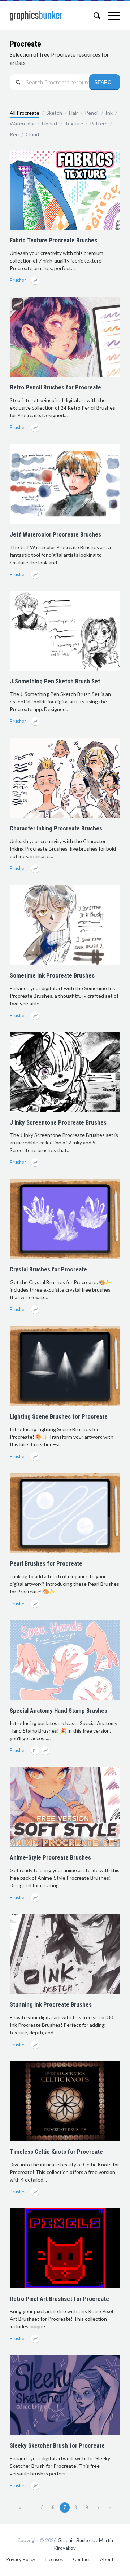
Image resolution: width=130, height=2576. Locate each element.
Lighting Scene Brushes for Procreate (59, 1416)
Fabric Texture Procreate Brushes (53, 240)
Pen (14, 134)
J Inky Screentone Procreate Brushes (58, 1122)
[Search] (93, 16)
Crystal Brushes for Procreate (48, 1269)
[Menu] (110, 16)
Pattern (99, 123)
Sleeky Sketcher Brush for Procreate (57, 2445)
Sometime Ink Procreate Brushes (52, 975)
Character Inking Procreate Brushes (56, 828)
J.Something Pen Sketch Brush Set (55, 681)
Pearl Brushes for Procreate (46, 1563)
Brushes (18, 280)
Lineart (50, 123)
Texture (74, 123)
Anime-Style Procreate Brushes (50, 1857)
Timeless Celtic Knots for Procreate (56, 2152)
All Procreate (25, 113)
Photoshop (36, 1751)
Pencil (92, 113)
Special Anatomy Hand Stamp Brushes (58, 1711)
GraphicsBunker (75, 2540)
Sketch (54, 113)
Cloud (32, 134)
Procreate (25, 44)
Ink (109, 113)
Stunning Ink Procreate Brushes (51, 2004)
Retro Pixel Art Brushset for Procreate (59, 2299)
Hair (73, 113)
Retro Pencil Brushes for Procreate (55, 387)
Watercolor (22, 123)
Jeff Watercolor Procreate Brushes (55, 534)
